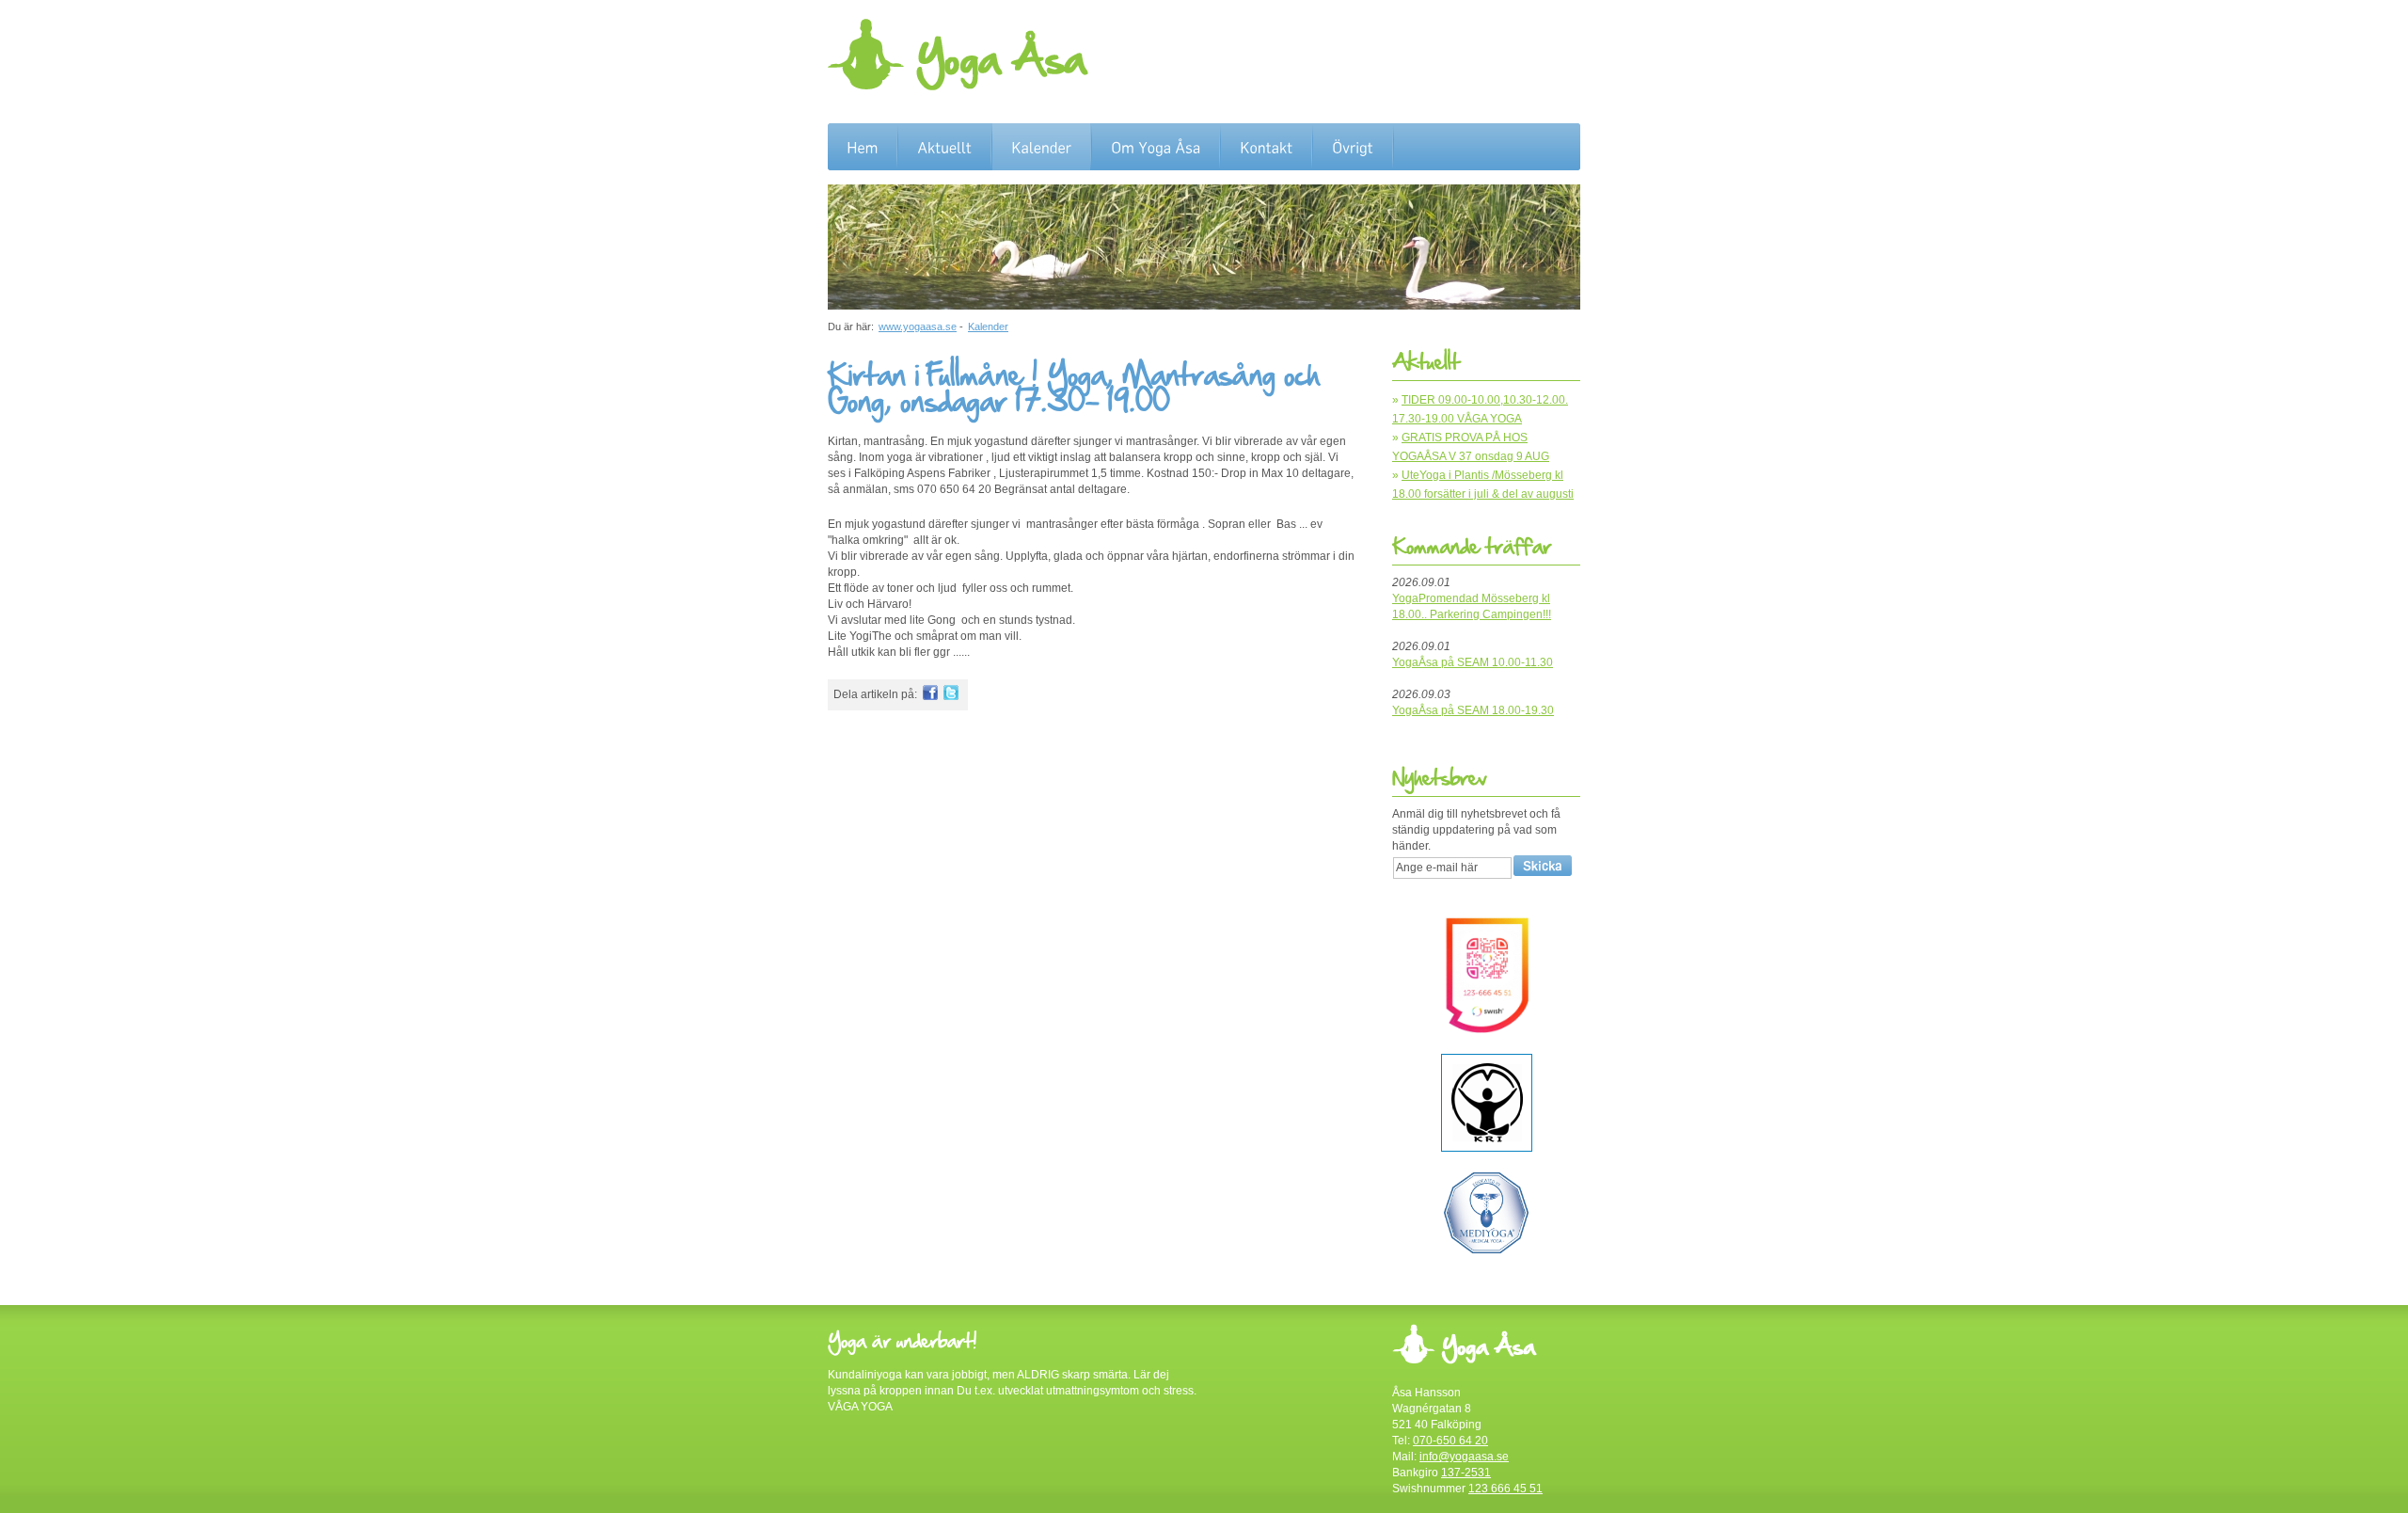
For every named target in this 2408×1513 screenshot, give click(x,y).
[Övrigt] (1353, 148)
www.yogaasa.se (918, 326)
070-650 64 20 (1450, 1441)
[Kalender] (1041, 148)
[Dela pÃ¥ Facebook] (930, 696)
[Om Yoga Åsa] (1156, 148)
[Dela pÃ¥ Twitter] (951, 696)
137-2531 (1466, 1473)
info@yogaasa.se (1464, 1457)
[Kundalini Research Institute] (1487, 1148)
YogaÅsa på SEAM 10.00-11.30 (1473, 662)
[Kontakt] (1266, 148)
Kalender (988, 326)
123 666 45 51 (1505, 1489)
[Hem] (862, 148)
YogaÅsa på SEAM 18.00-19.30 (1473, 710)
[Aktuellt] (944, 148)
